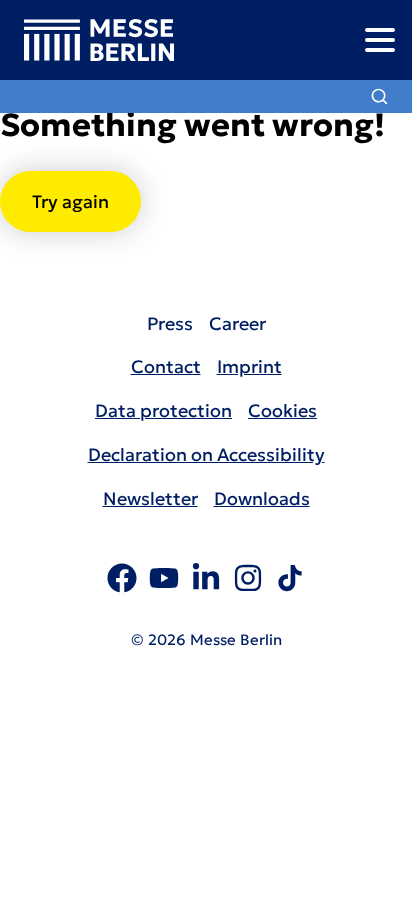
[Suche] (379, 96)
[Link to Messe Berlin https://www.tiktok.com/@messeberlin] (290, 581)
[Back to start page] (87, 40)
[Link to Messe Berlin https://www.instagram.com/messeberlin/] (248, 581)
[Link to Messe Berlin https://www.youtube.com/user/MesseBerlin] (164, 581)
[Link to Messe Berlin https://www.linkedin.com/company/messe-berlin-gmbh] (206, 581)
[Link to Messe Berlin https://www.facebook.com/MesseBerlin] (122, 581)
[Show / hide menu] (379, 39)
